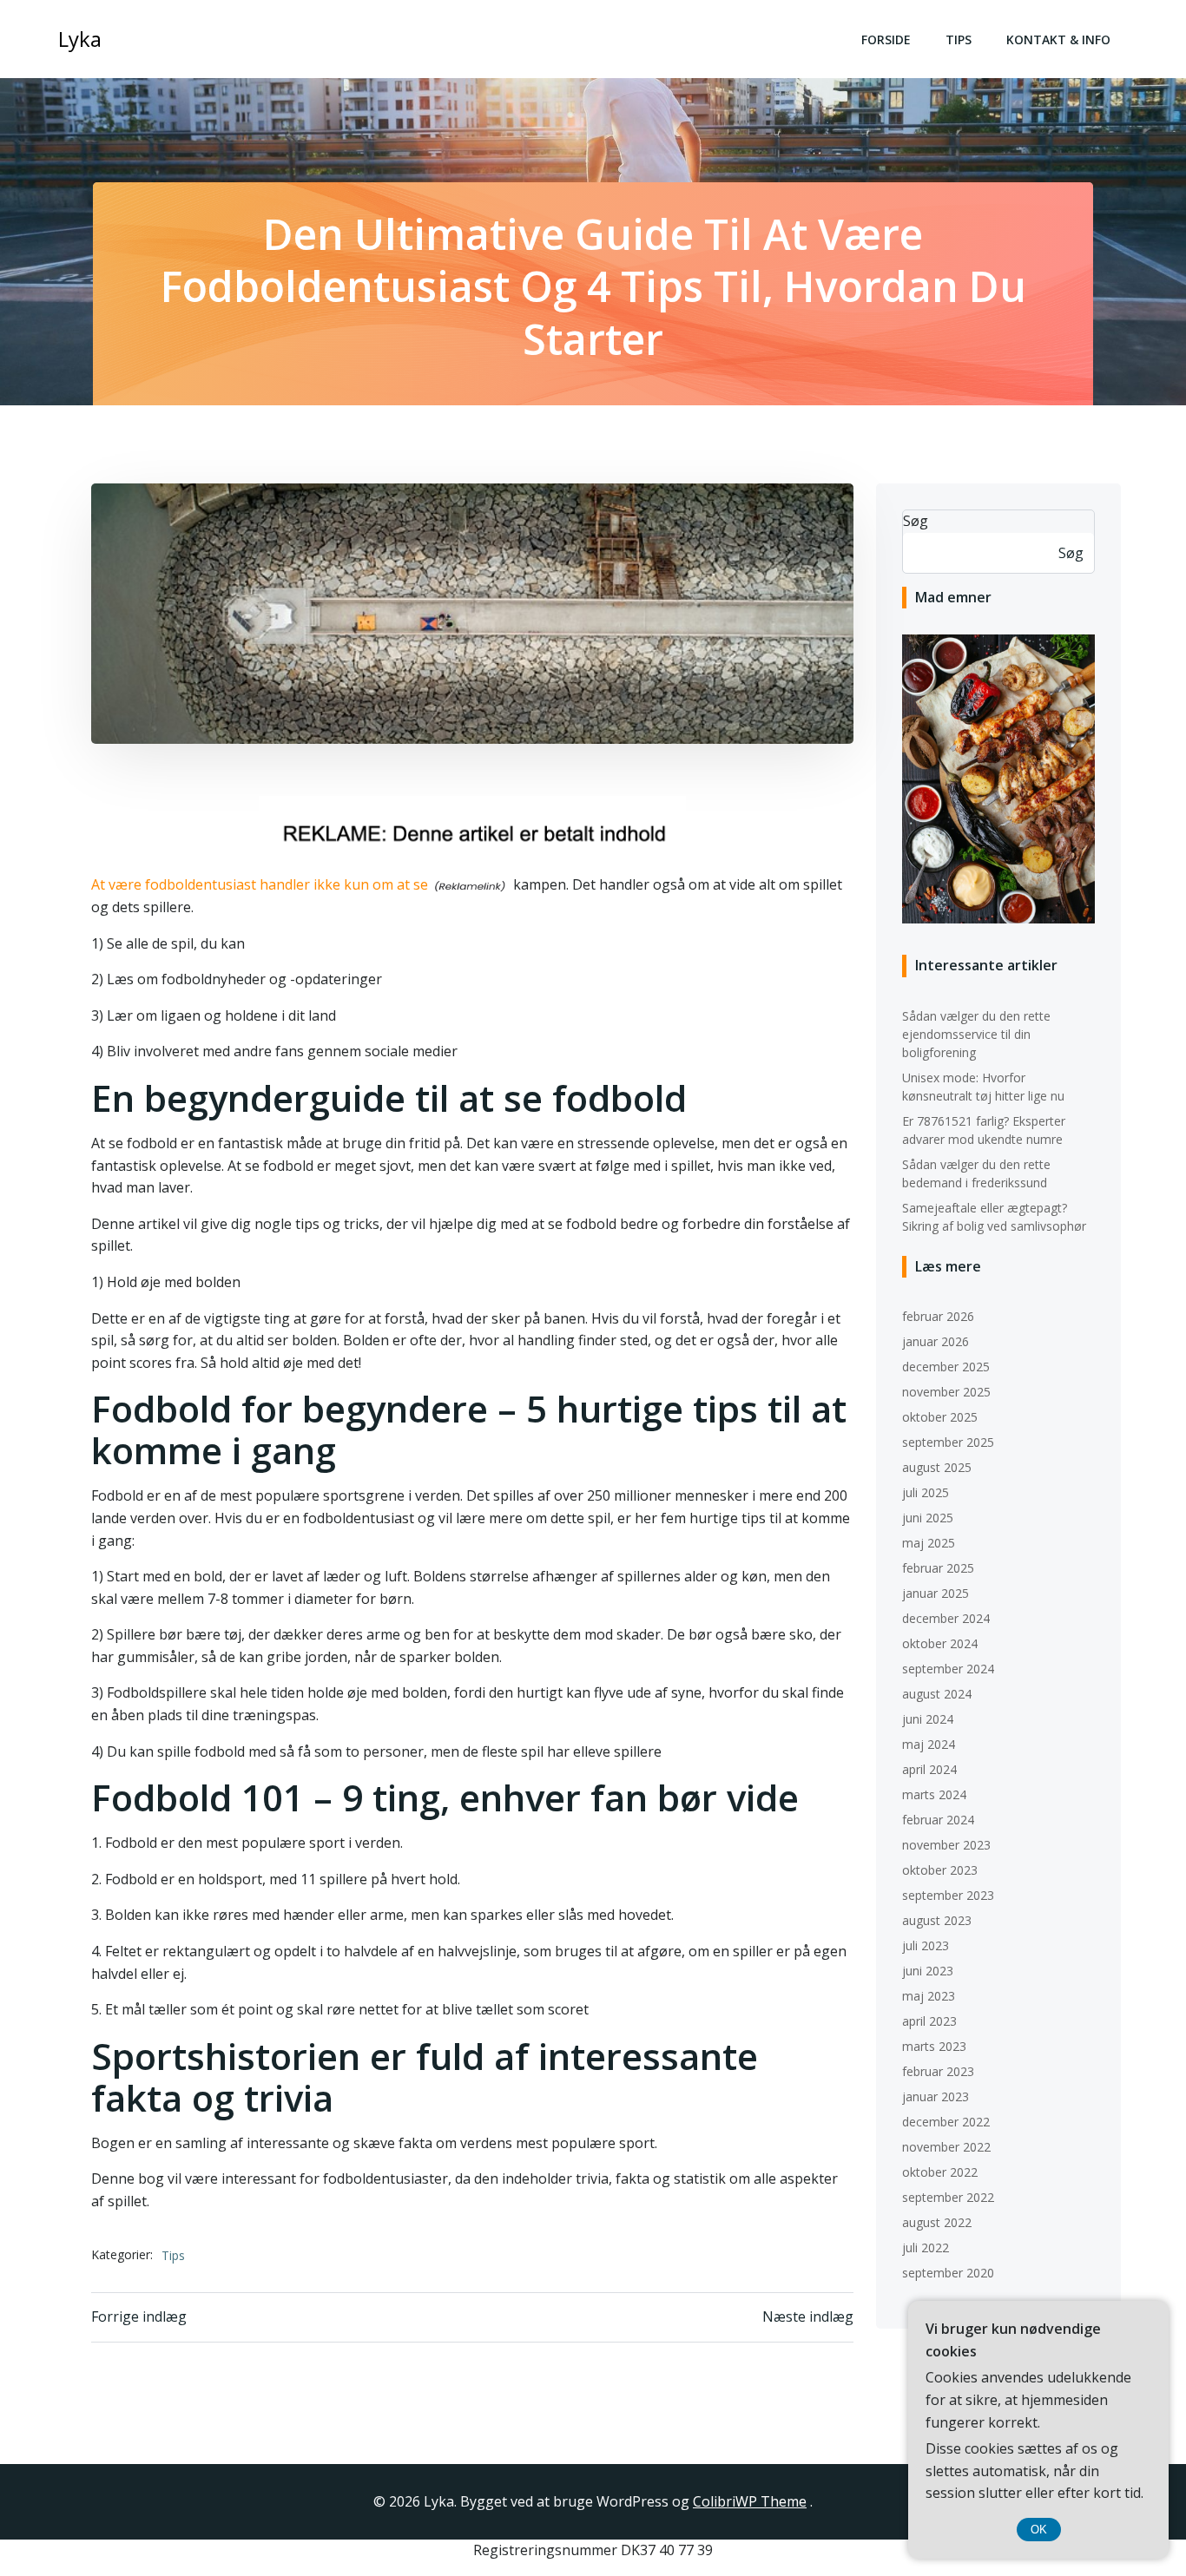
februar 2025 (938, 1568)
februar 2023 (938, 2071)
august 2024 (937, 1694)
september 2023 (948, 1895)
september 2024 (948, 1669)
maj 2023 (929, 1996)
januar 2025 (936, 1593)
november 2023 (946, 1845)
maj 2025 (929, 1543)
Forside (886, 39)
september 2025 (948, 1442)
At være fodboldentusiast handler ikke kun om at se (260, 884)
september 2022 (948, 2197)
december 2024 (946, 1618)
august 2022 (937, 2222)
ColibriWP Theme (750, 2501)
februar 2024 (938, 1820)
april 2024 (929, 1769)
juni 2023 (928, 1971)
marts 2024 (934, 1794)
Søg (916, 521)
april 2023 (929, 2021)
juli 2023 (926, 1945)
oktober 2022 (940, 2172)
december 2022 (946, 2122)
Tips (959, 39)
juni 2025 (928, 1518)
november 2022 (946, 2147)
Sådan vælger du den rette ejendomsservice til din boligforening (976, 1034)
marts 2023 (934, 2046)
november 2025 (946, 1392)
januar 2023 (936, 2096)
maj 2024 (929, 1744)
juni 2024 (928, 1719)
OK (1039, 2530)
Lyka (80, 39)
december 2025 (946, 1367)
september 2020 (948, 2273)
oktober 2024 (940, 1643)
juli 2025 (926, 1492)
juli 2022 (926, 2247)
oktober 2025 (940, 1417)
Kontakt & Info (1058, 39)
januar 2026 (936, 1341)
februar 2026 (938, 1316)
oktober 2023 (940, 1870)
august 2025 (937, 1467)
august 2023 (937, 1920)
